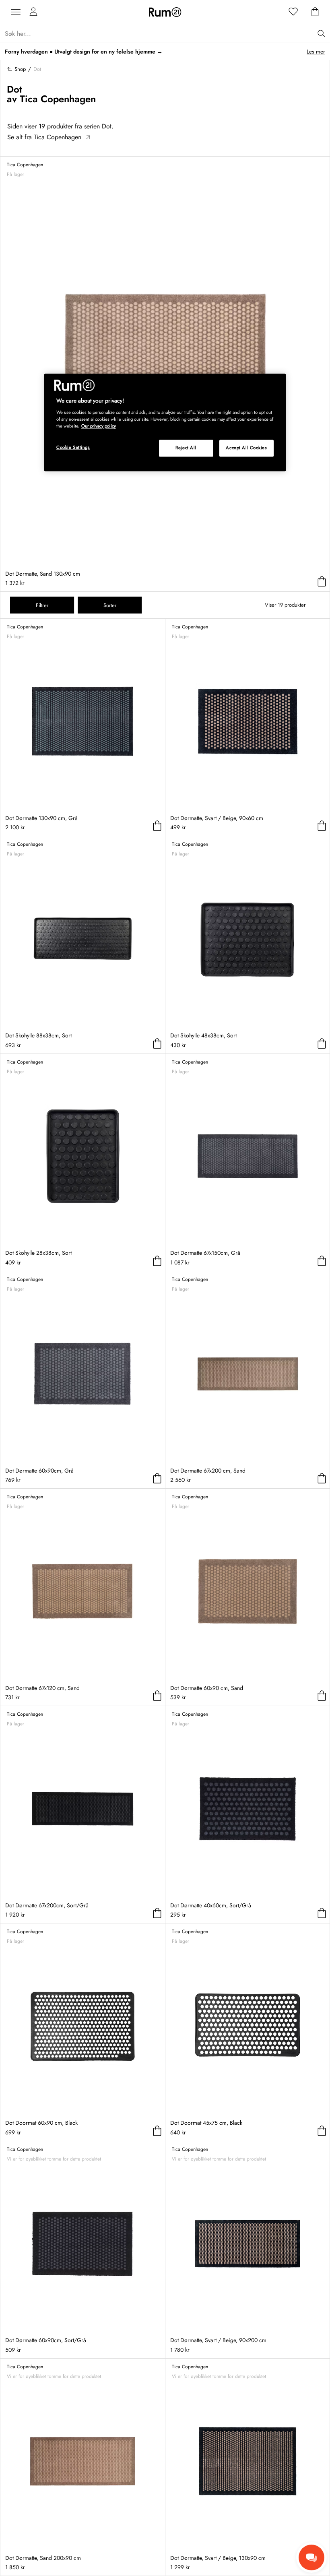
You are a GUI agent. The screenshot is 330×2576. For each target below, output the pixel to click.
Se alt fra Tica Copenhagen (44, 137)
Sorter (110, 605)
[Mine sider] (33, 12)
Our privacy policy (99, 426)
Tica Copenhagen (58, 99)
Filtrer (42, 605)
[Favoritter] (293, 12)
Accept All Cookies (246, 448)
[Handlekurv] (315, 12)
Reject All (186, 448)
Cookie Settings (73, 448)
